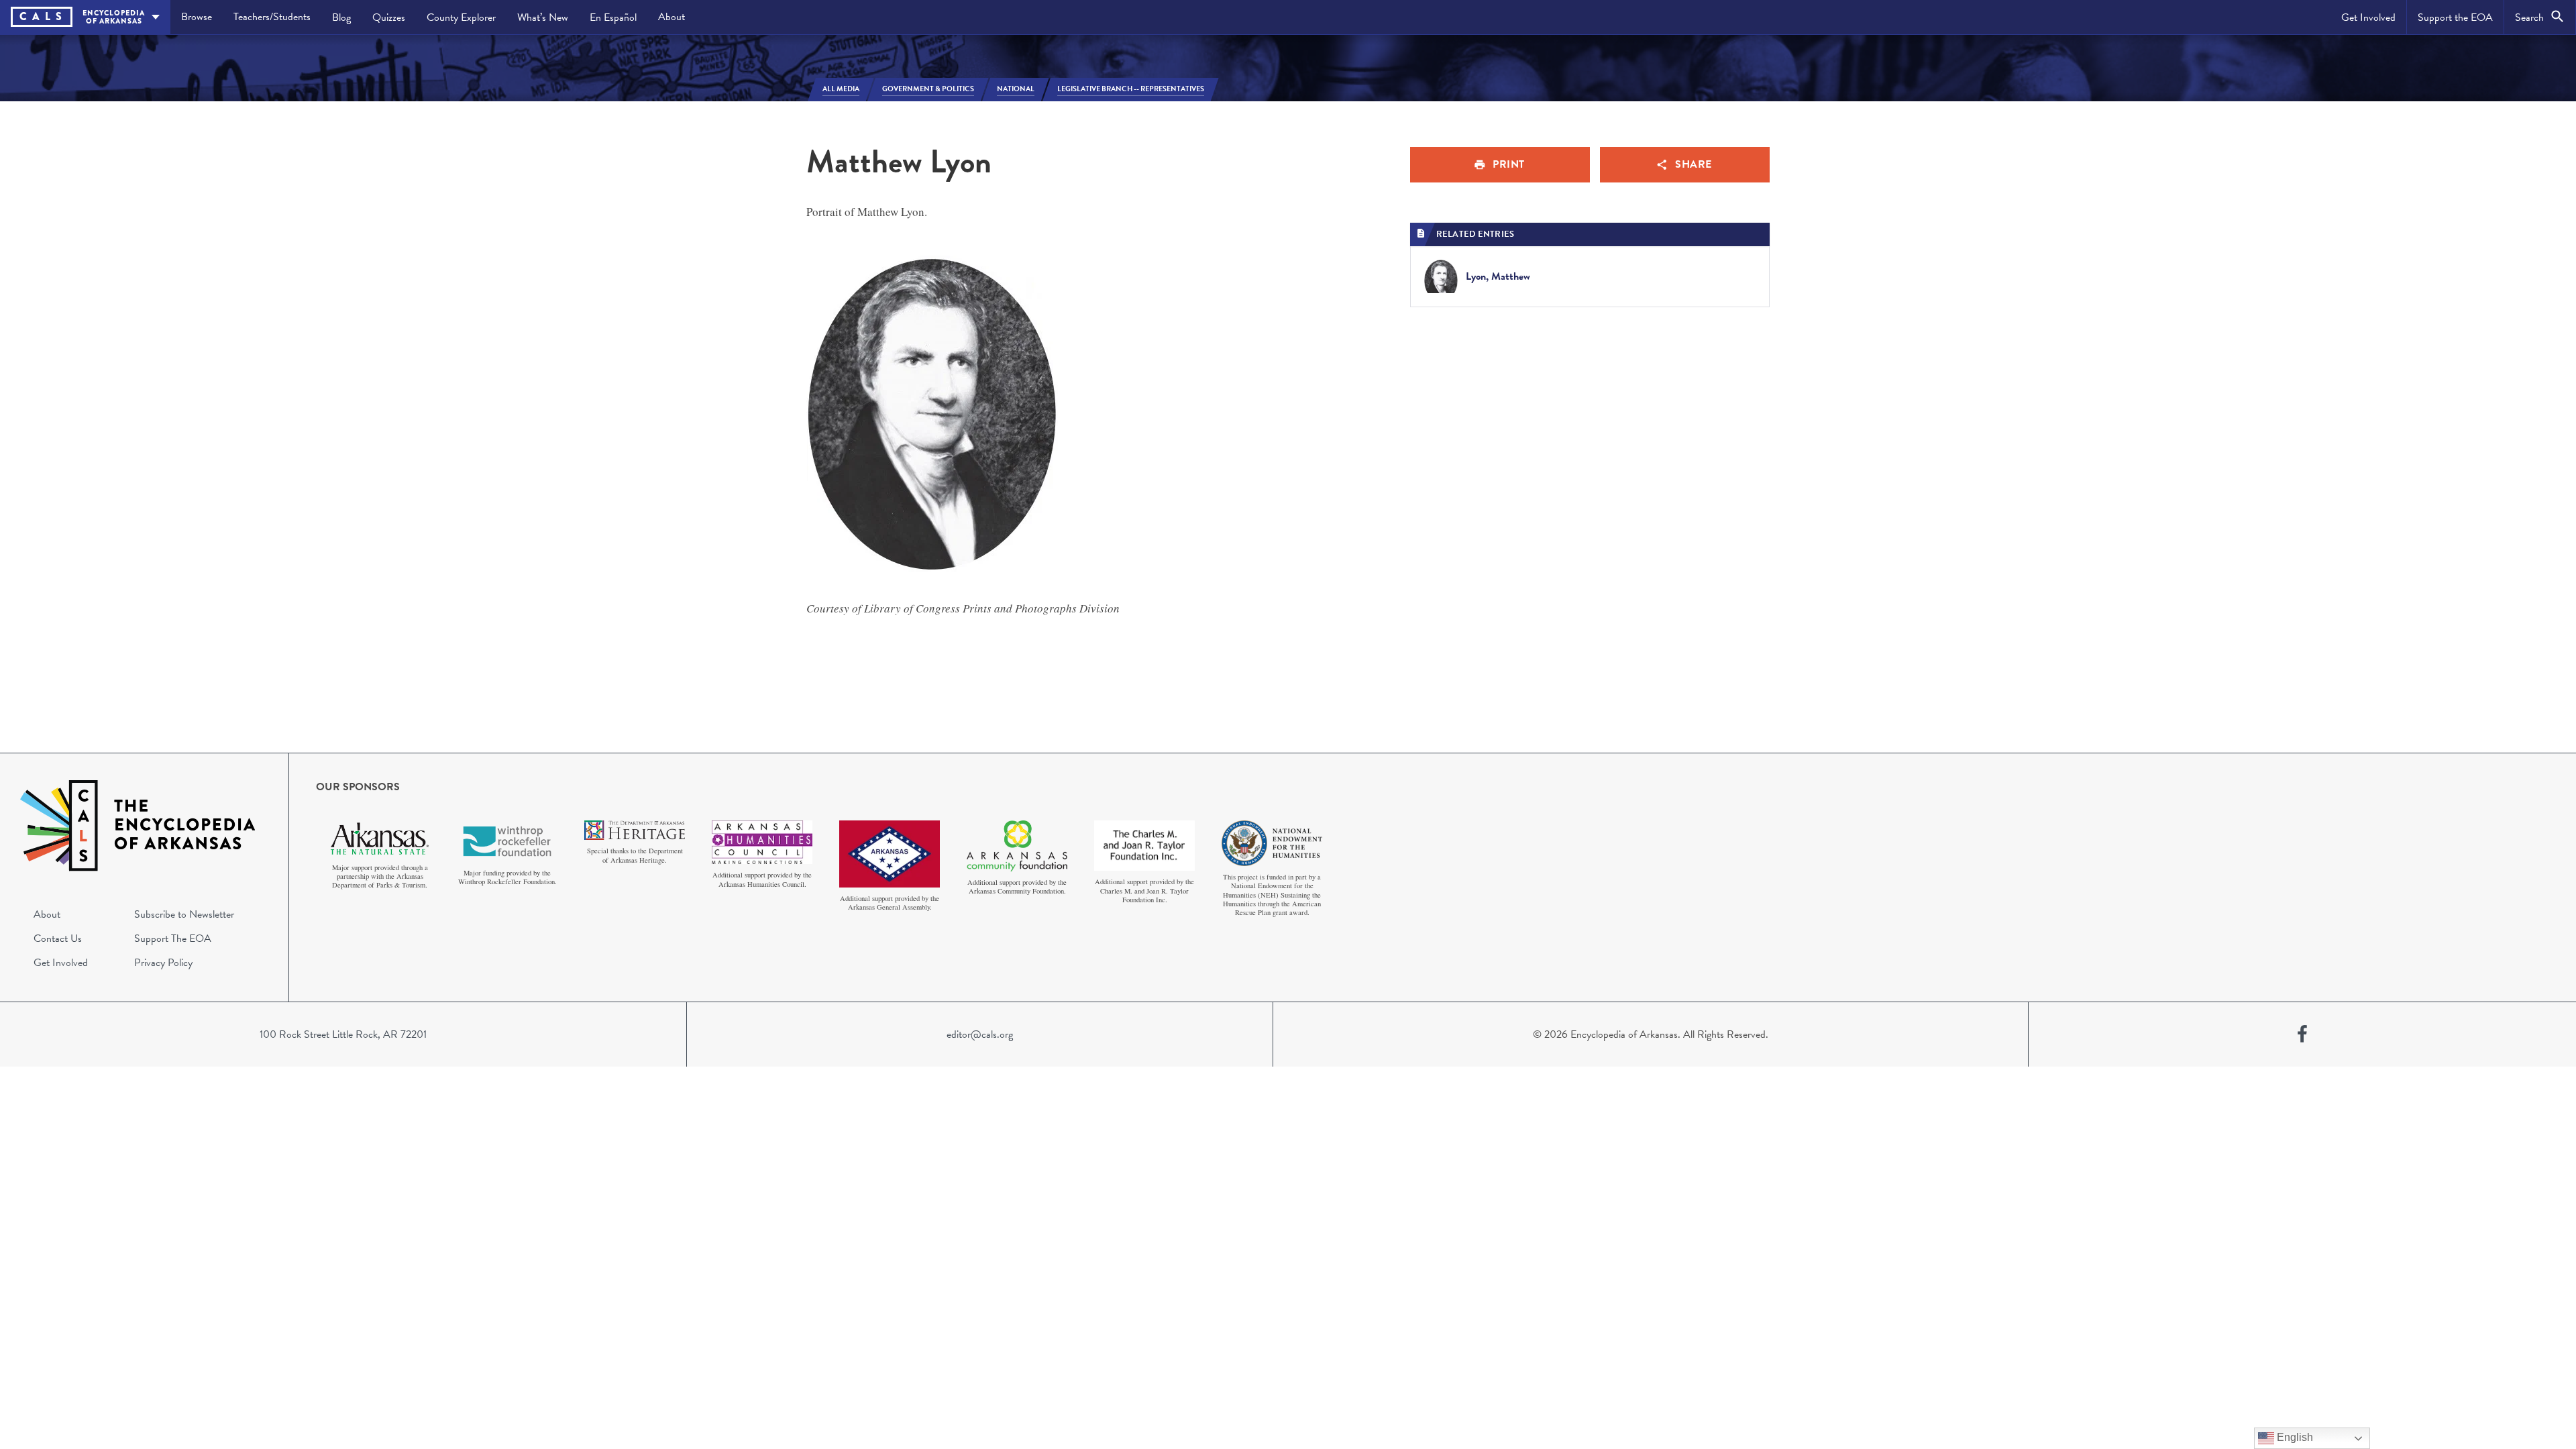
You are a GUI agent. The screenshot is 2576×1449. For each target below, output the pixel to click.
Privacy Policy (163, 963)
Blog (341, 17)
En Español (613, 17)
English (2294, 1437)
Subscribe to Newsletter (184, 914)
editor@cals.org (980, 1034)
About (672, 17)
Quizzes (389, 17)
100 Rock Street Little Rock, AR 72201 (343, 1034)
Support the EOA (2455, 17)
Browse (197, 17)
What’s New (543, 17)
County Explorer (461, 17)
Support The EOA (173, 938)
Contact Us (58, 938)
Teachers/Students (272, 17)
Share (1694, 164)
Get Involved (2368, 17)
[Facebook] (2302, 1034)
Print (1509, 164)
